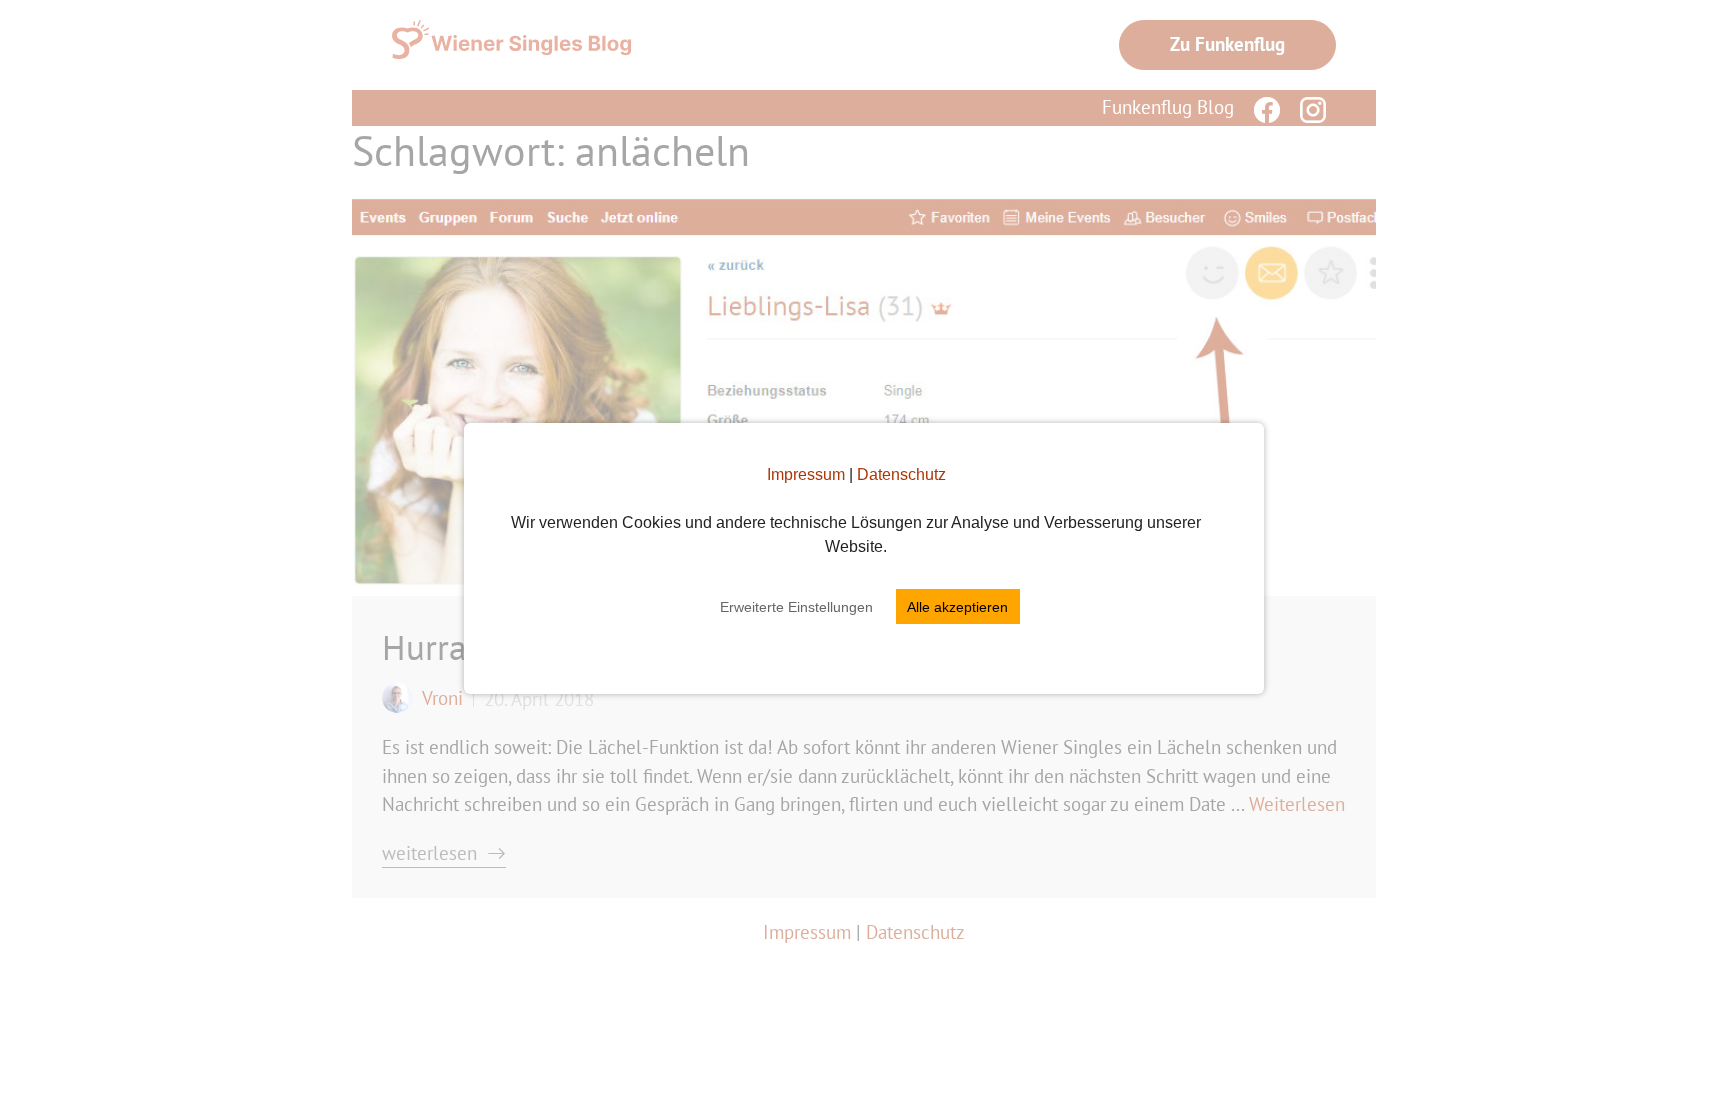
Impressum (806, 474)
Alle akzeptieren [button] (957, 607)
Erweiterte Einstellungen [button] (796, 607)
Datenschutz (901, 474)
